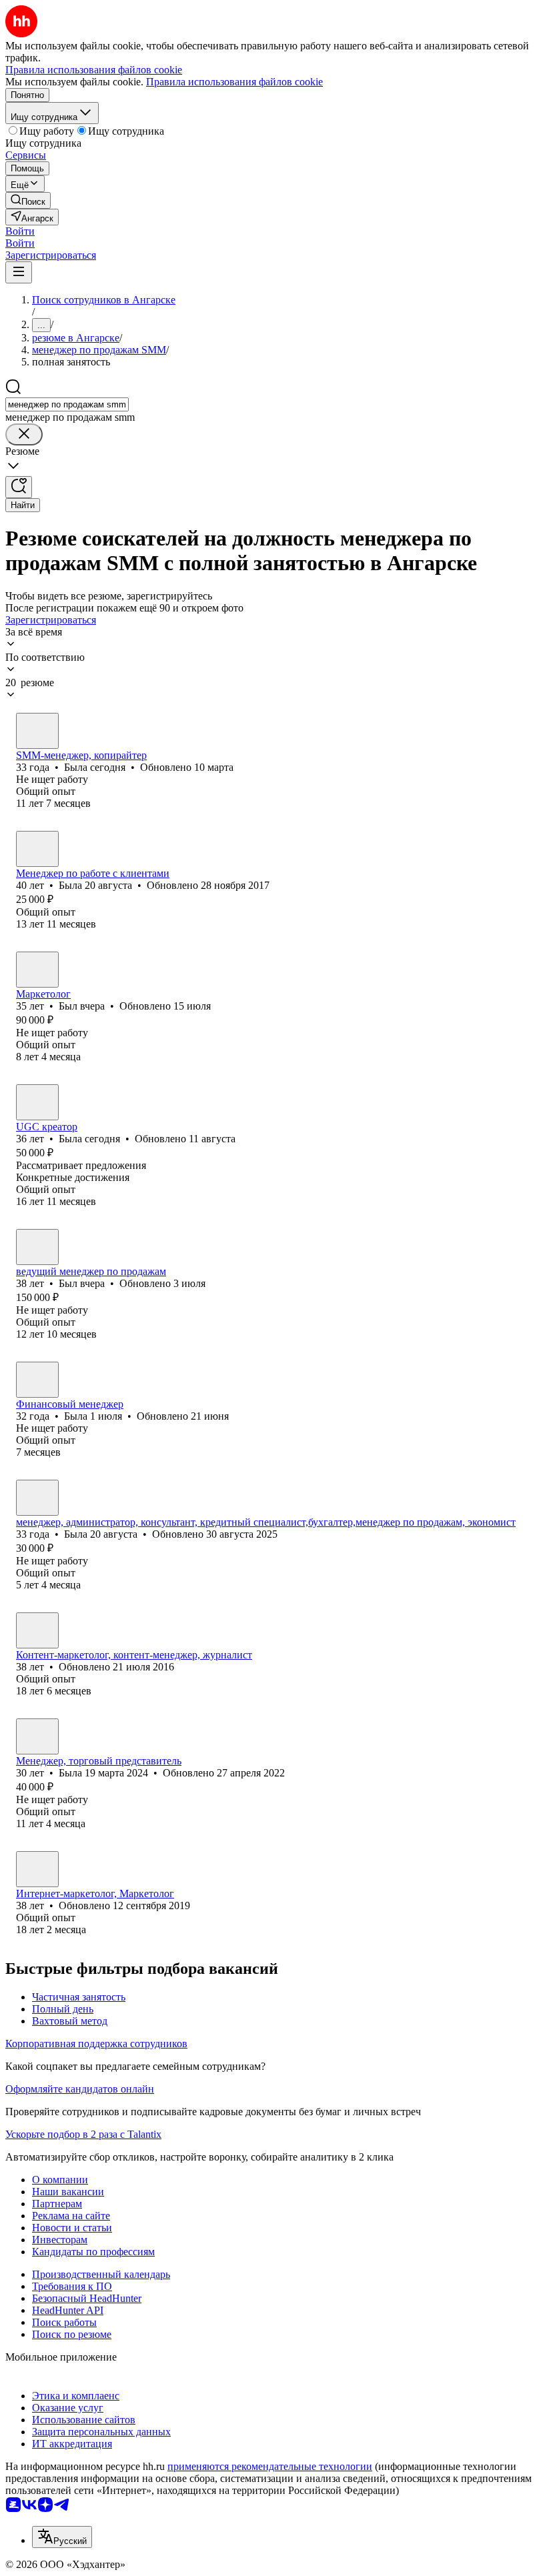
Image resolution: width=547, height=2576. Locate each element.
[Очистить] (24, 434)
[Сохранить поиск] (19, 487)
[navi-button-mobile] (19, 272)
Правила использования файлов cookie (234, 82)
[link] (28, 200)
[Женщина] (37, 731)
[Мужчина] (37, 970)
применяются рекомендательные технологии (270, 2466)
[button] (20, 231)
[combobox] (67, 404)
